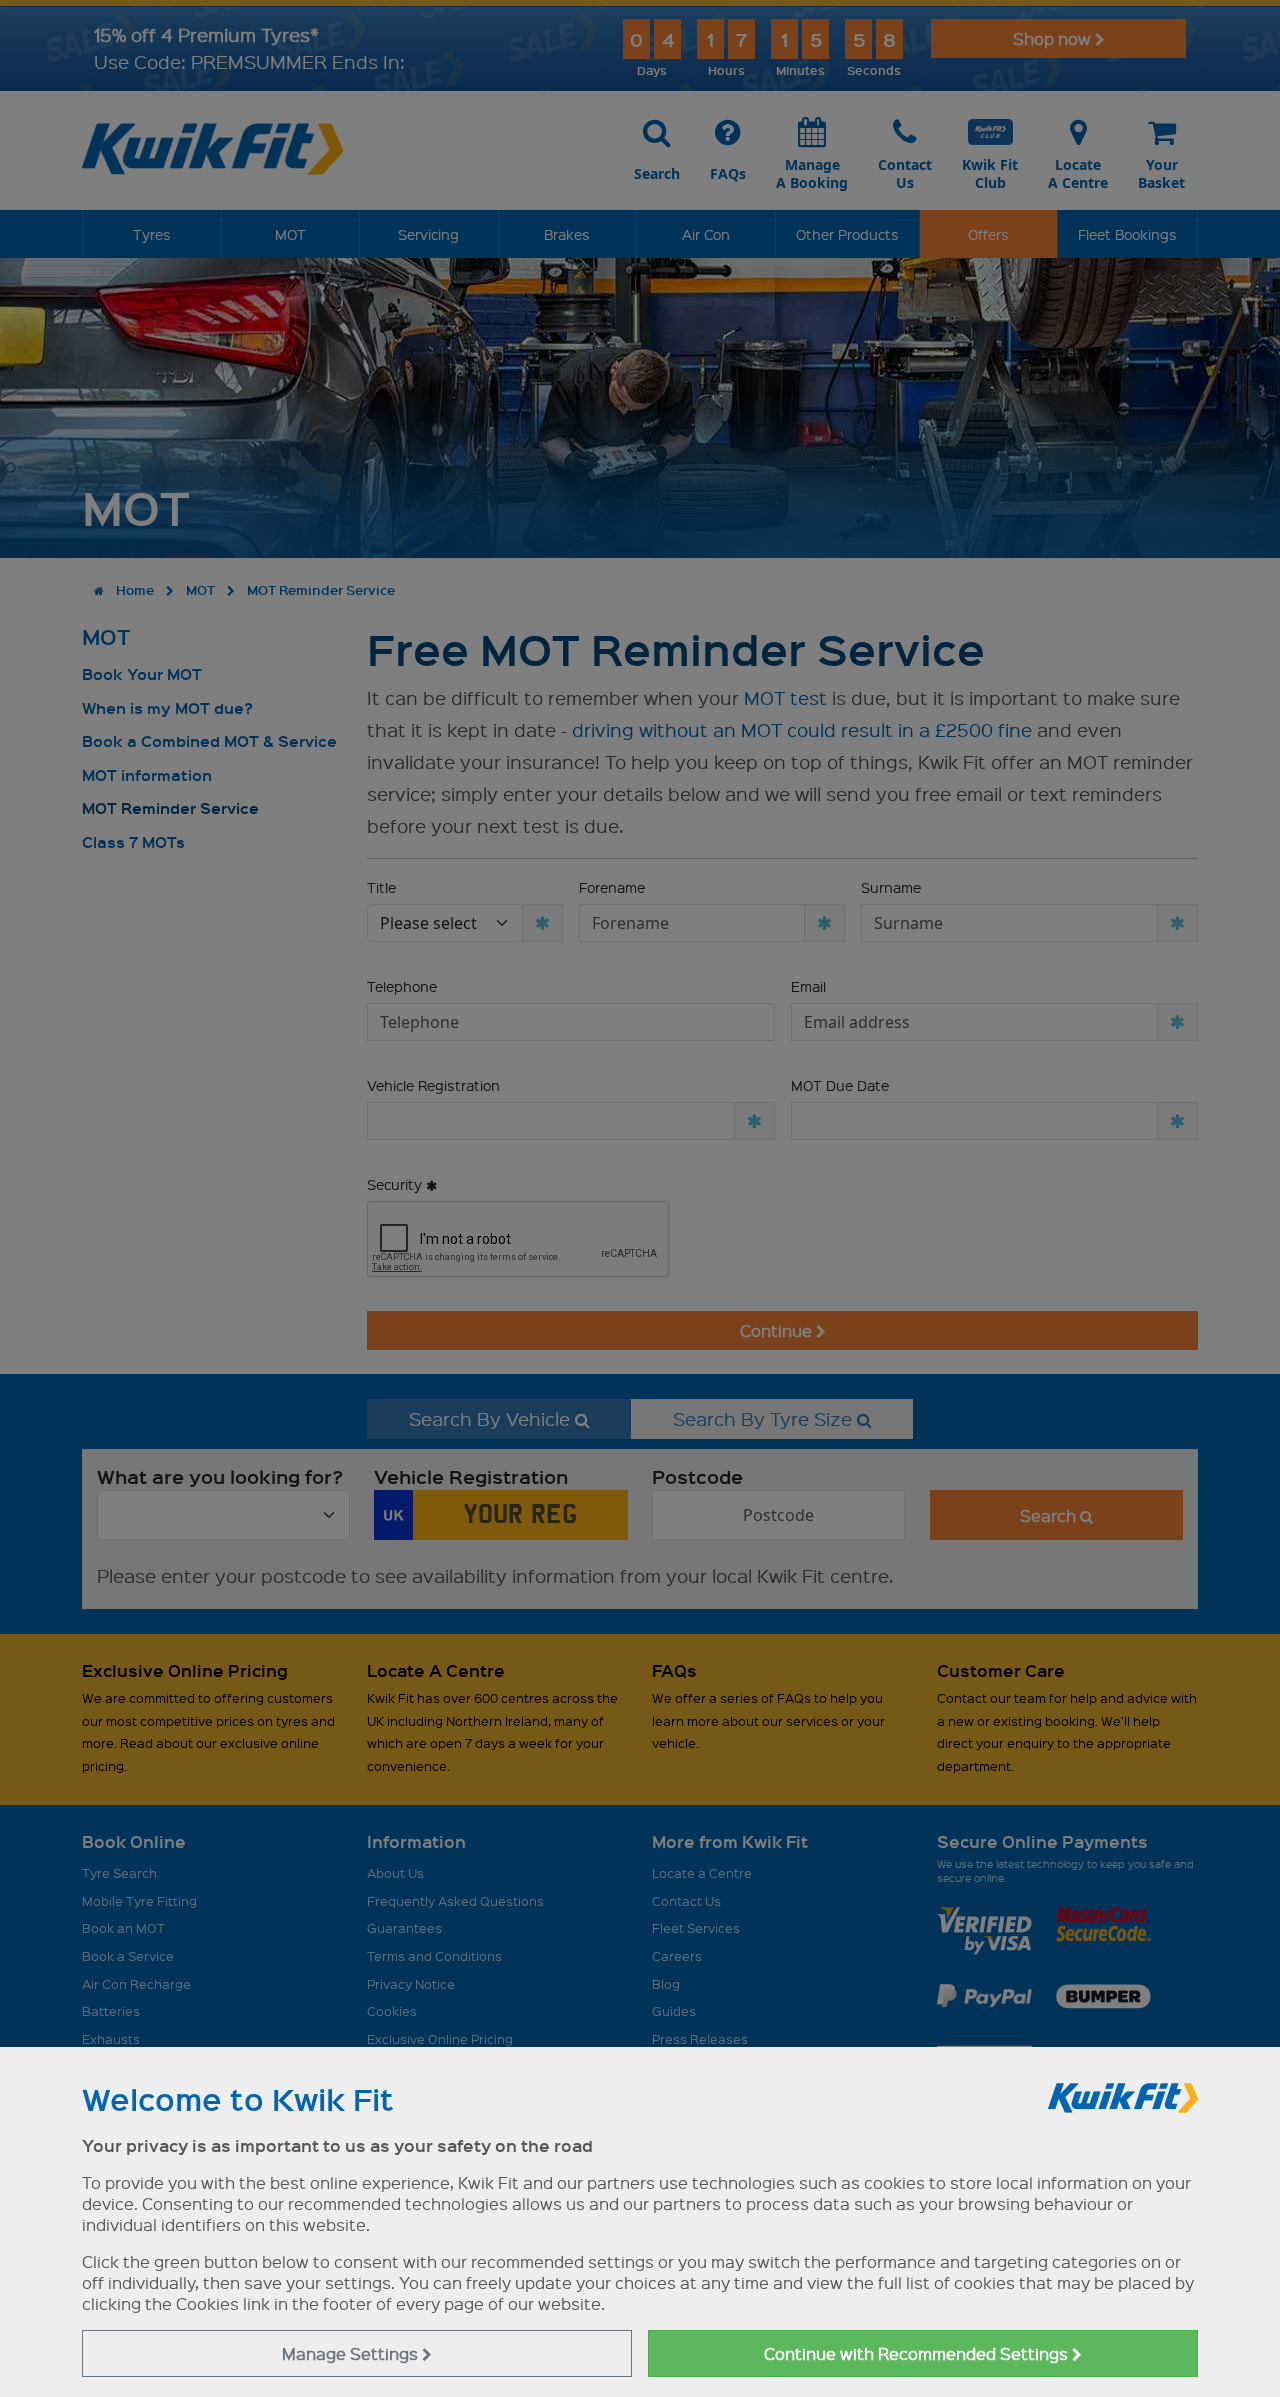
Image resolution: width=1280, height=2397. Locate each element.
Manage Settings (352, 2353)
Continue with (918, 2353)
